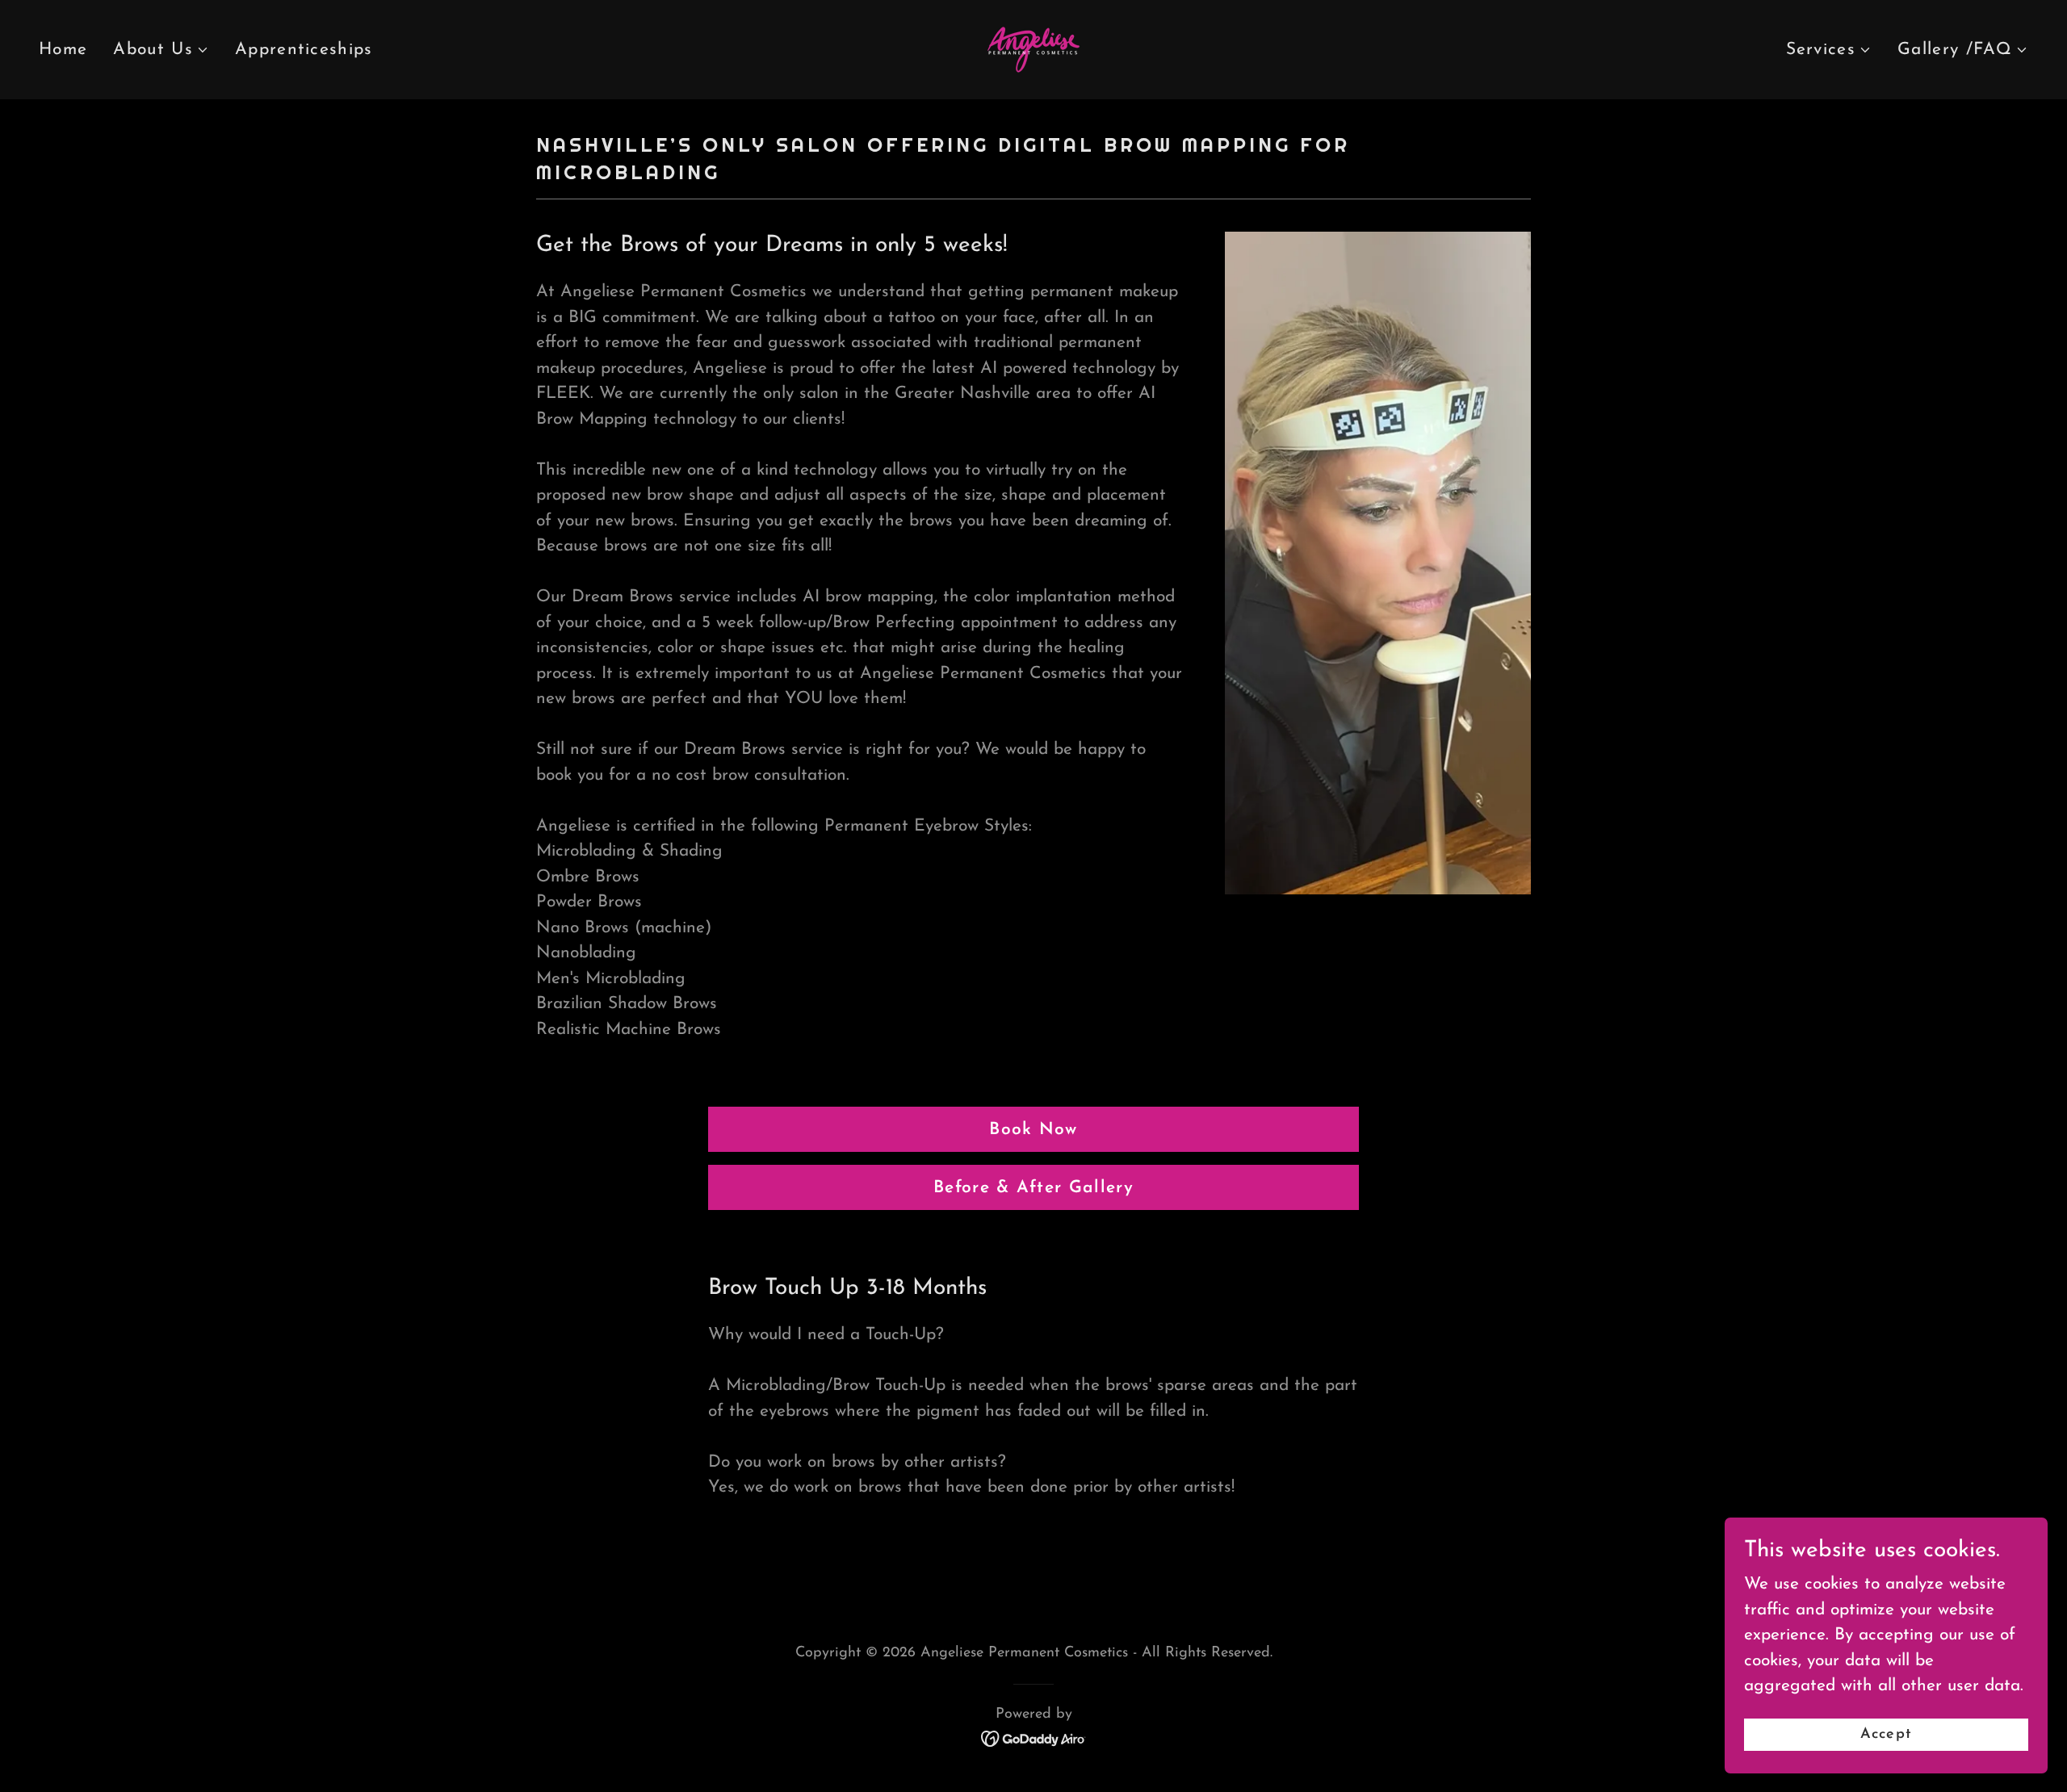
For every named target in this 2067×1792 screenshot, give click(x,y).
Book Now (1033, 1130)
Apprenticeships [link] (304, 50)
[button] (161, 50)
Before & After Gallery (1033, 1188)
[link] (1033, 48)
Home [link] (63, 50)
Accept (1886, 1734)
